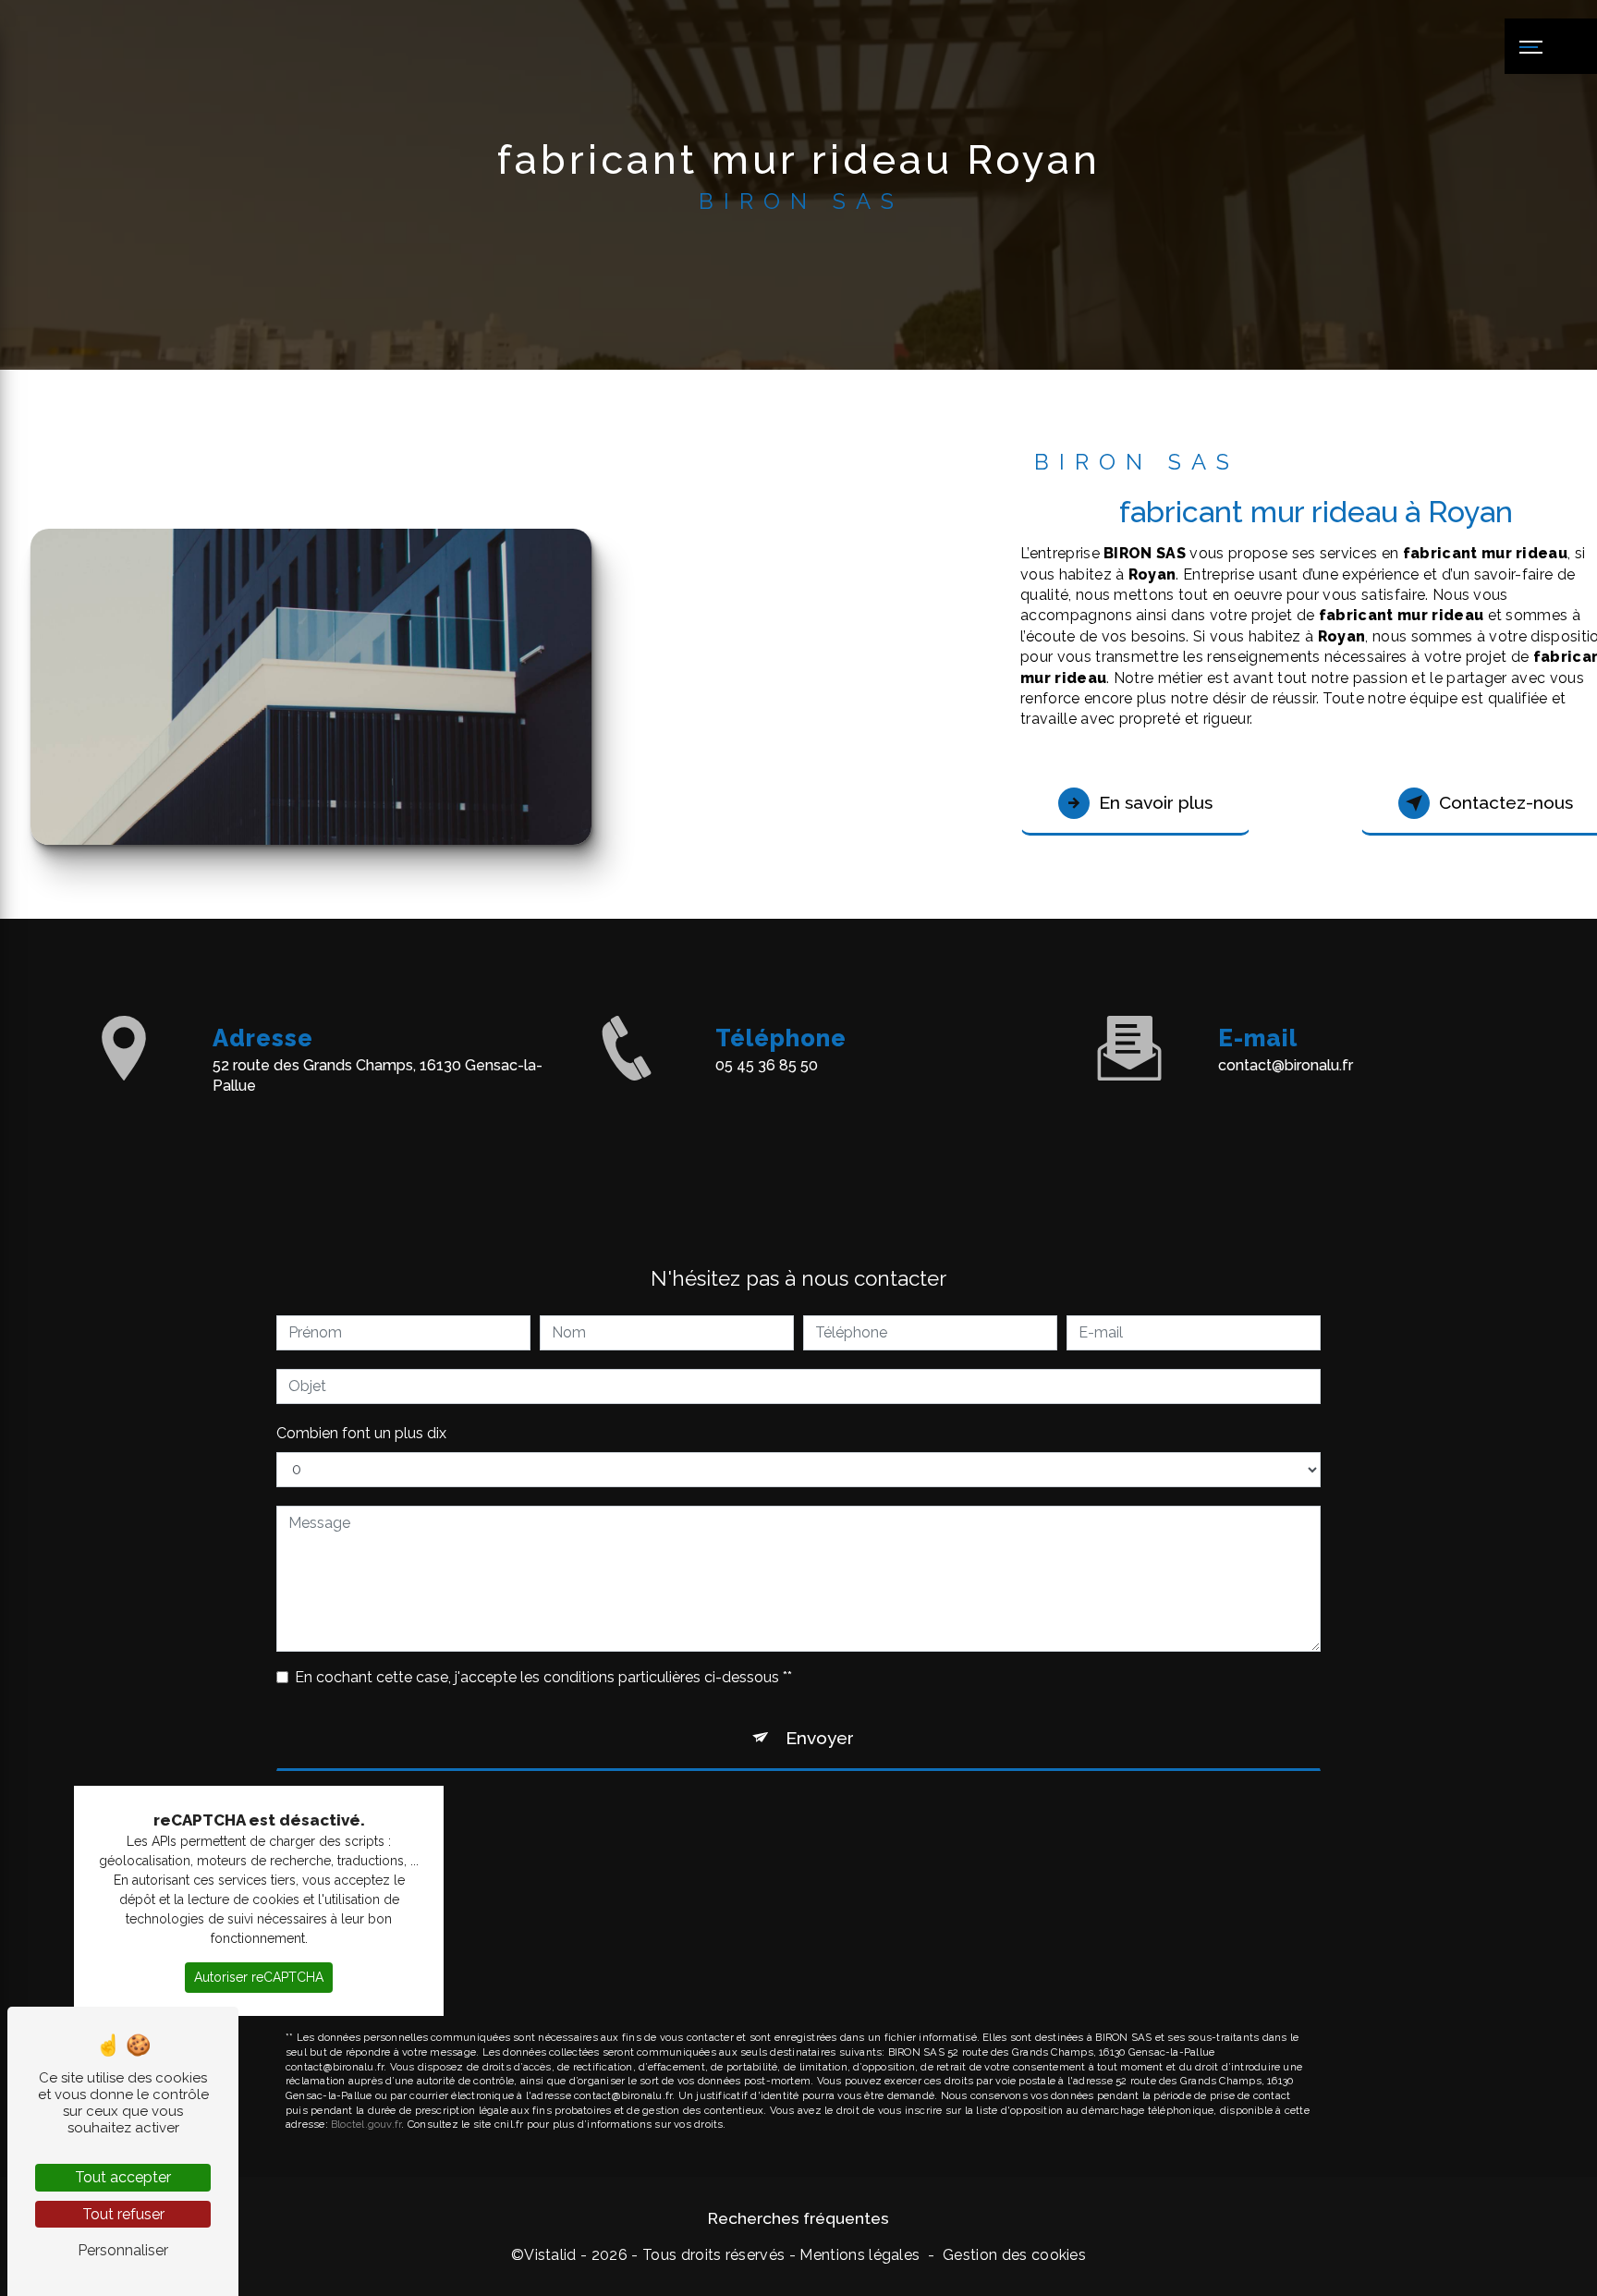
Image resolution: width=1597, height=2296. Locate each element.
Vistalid (550, 2255)
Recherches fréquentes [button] (798, 2218)
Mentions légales (859, 2255)
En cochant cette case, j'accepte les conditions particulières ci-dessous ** (543, 1677)
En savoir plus (1156, 802)
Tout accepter (123, 2177)
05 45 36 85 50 (767, 1065)
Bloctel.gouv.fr (366, 2124)
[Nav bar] (1551, 46)
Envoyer (820, 1738)
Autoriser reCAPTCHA (259, 1977)
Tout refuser (123, 2214)
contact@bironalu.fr (1286, 1065)
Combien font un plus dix (361, 1433)
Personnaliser (123, 2250)
